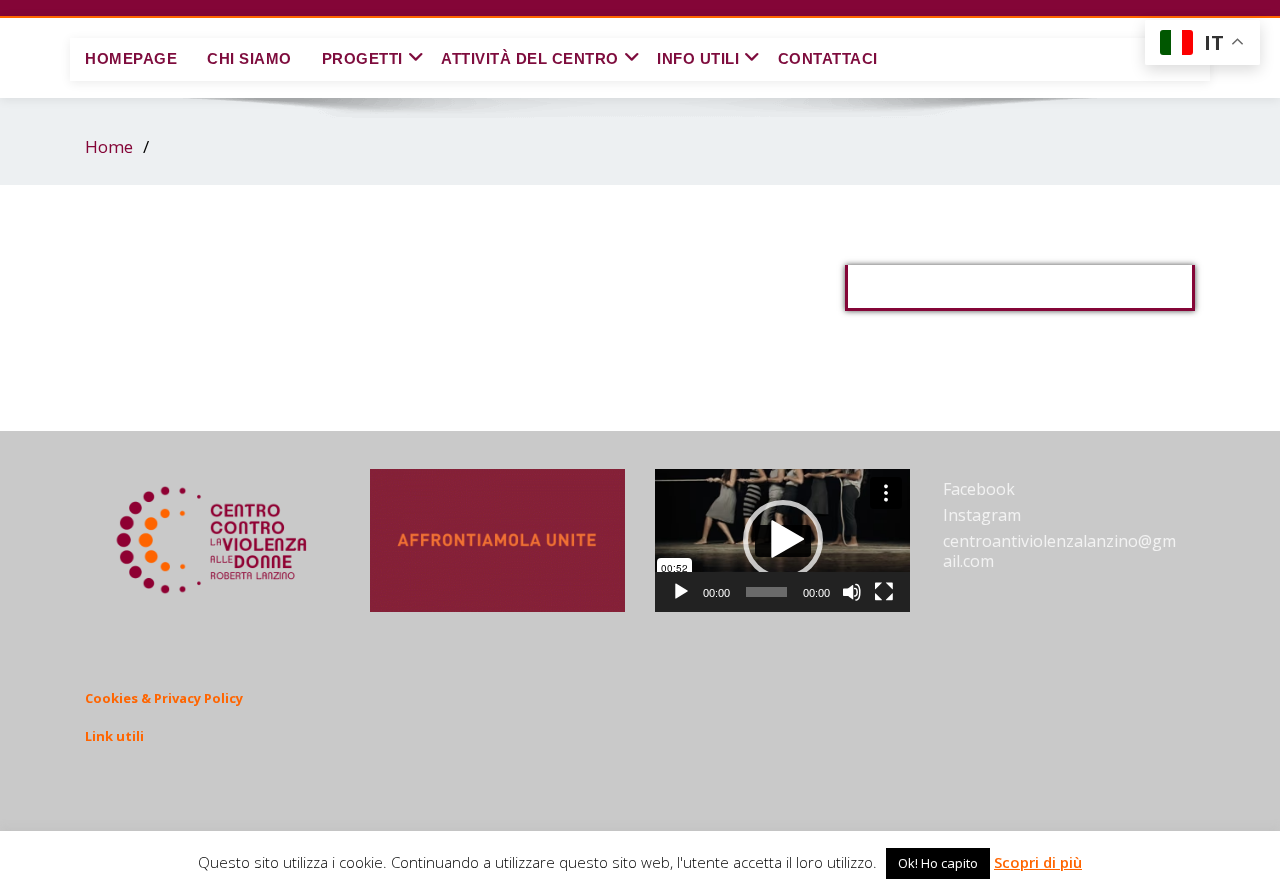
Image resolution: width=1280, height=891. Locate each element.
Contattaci (828, 58)
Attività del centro (530, 58)
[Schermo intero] (884, 592)
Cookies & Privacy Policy (164, 698)
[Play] (681, 592)
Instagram (982, 515)
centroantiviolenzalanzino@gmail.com (1059, 551)
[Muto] (852, 592)
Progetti (362, 58)
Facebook (979, 489)
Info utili (698, 58)
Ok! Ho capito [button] (938, 863)
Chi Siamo (249, 58)
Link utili (114, 736)
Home (109, 146)
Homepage (131, 58)
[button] (783, 540)
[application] (782, 540)
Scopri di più (1038, 862)
